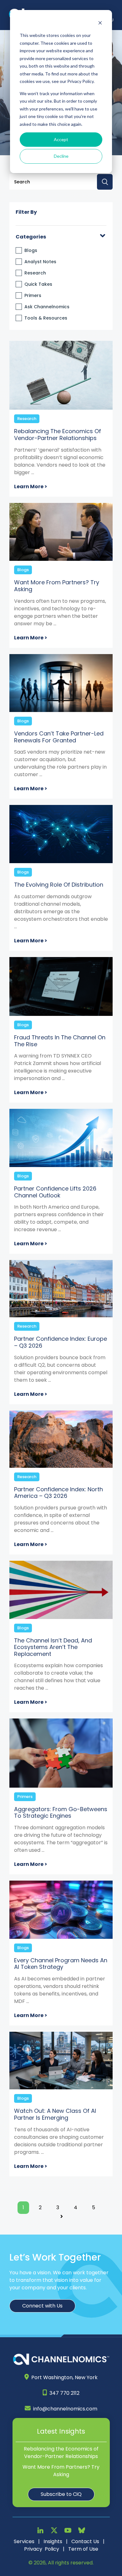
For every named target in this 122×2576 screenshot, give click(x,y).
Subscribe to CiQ (61, 2494)
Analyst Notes (40, 262)
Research (35, 273)
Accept (61, 139)
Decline (61, 156)
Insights (53, 2541)
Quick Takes (38, 284)
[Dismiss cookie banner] (100, 24)
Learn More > (31, 487)
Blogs (31, 250)
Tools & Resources (46, 318)
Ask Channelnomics (47, 307)
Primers (33, 295)
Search (105, 182)
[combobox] (61, 182)
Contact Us (85, 2541)
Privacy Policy (42, 2549)
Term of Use (83, 2549)
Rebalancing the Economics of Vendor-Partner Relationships (61, 2453)
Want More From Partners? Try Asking (61, 2471)
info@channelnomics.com (65, 2409)
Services (24, 2541)
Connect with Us (42, 2306)
